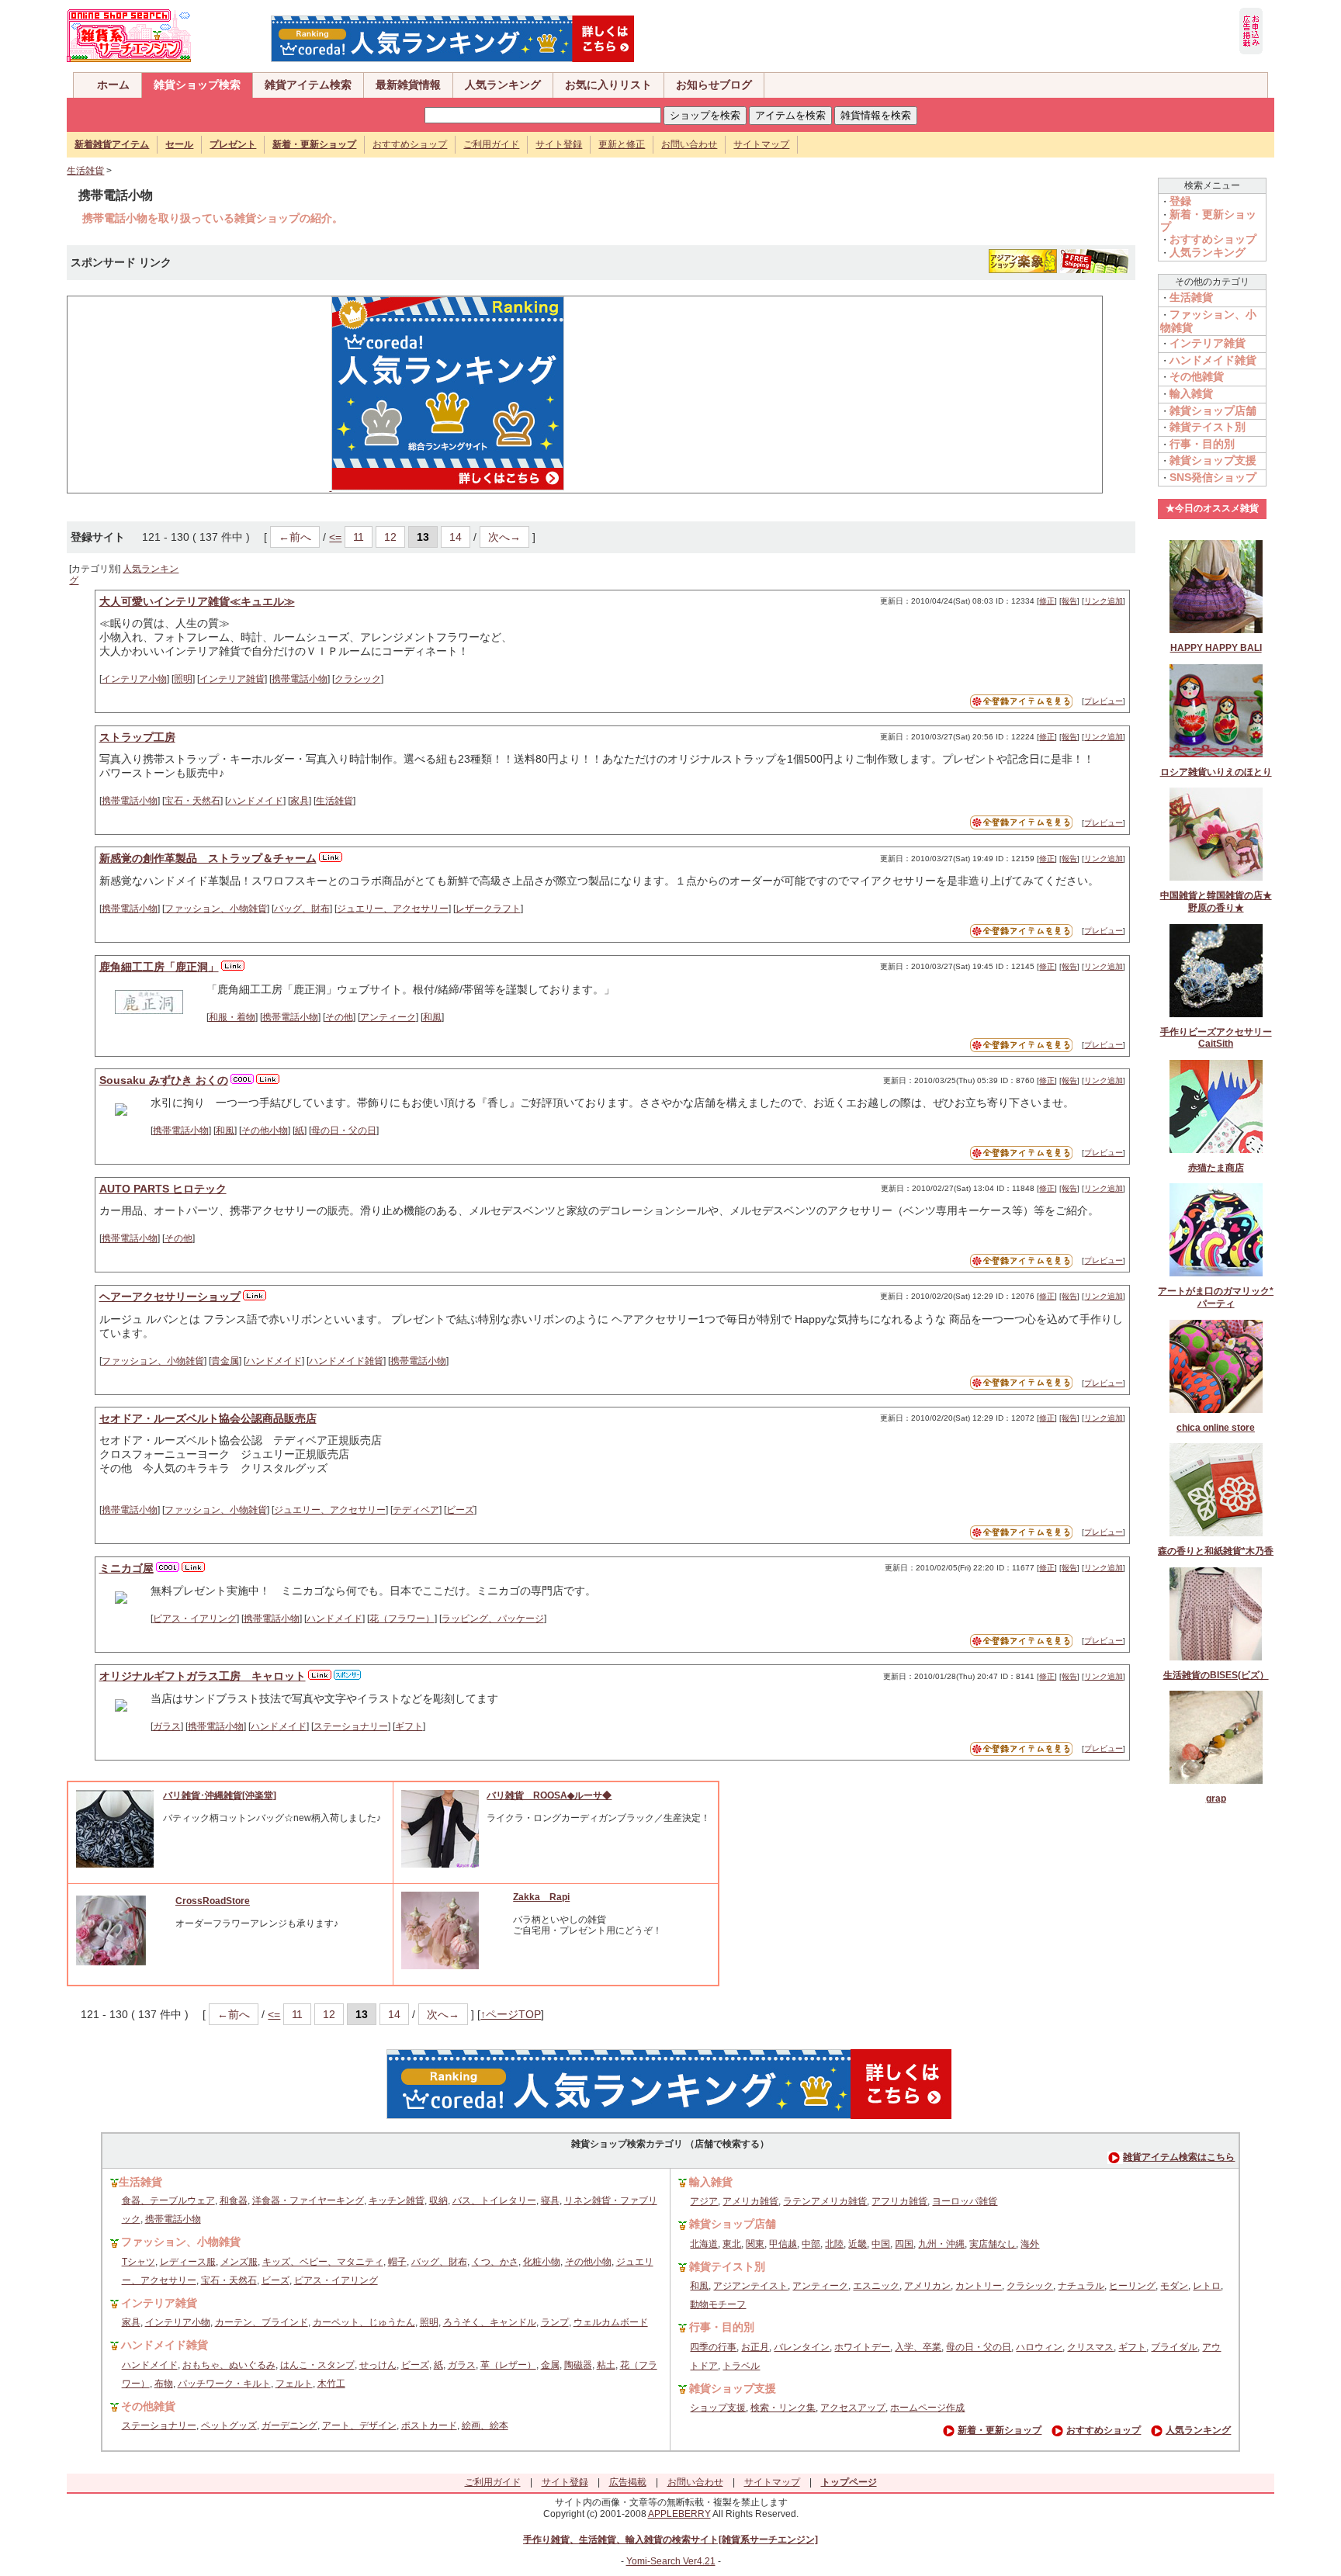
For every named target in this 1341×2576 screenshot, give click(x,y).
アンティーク (388, 1017)
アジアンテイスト (750, 2286)
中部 (811, 2244)
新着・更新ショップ (1000, 2430)
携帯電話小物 (300, 679)
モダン (1174, 2286)
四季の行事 (713, 2347)
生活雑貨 (85, 171)
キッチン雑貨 (397, 2200)
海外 (1030, 2244)
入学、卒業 (918, 2347)
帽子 (397, 2262)
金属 (550, 2365)
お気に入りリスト (608, 85)
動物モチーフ (718, 2304)
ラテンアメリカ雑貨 (825, 2201)
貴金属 (225, 1361)
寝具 (550, 2200)
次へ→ (504, 537)
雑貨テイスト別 (1208, 427)
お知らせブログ (714, 85)
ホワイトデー (862, 2347)
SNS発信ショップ (1213, 477)
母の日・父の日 (344, 1130)
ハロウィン (1039, 2347)
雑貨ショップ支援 (1213, 460)
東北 (732, 2244)
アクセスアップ (853, 2408)
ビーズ (460, 1510)
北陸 (834, 2244)
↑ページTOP (511, 2014)
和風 (432, 1017)
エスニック (876, 2286)
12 (390, 537)
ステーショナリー (351, 1726)
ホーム (113, 85)
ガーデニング (289, 2425)
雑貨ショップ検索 (197, 85)
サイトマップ (761, 144)
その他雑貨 (1197, 376)
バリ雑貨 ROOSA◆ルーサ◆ (549, 1795)
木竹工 (331, 2384)
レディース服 (188, 2262)
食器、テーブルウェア (168, 2200)
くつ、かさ (495, 2262)
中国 (881, 2244)
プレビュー (1104, 701)
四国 (904, 2244)
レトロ (1207, 2286)
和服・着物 (232, 1017)
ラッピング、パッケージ (493, 1619)
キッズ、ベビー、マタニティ (323, 2262)
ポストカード (429, 2425)
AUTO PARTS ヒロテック (163, 1189)
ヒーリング (1132, 2286)
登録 (1180, 201)
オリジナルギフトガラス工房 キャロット (203, 1676)
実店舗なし (993, 2244)
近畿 (858, 2244)
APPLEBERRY (679, 2514)
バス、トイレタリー (494, 2200)
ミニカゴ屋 (126, 1568)
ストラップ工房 (137, 737)
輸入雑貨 (1191, 393)
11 (359, 537)
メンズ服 (239, 2262)
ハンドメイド (255, 801)
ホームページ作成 (927, 2408)
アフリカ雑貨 (899, 2201)
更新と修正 (622, 144)
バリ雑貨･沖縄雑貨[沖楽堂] (220, 1795)
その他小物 (265, 1130)
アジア (704, 2201)
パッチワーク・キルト (224, 2384)
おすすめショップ (410, 144)
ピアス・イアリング (195, 1619)
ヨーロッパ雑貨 (965, 2201)
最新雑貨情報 (408, 85)
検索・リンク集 (783, 2408)
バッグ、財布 (302, 909)
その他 (339, 1017)
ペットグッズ (229, 2425)
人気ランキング (503, 85)
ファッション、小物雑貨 (216, 909)
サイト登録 (559, 144)
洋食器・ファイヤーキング (308, 2200)
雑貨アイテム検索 (308, 85)
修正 (1047, 601)
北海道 (704, 2244)
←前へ (295, 537)
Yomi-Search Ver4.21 (671, 2561)
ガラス (167, 1726)
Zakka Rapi (541, 1897)
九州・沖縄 (941, 2244)
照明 (183, 679)
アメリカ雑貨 (750, 2201)
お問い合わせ (689, 144)
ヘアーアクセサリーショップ (170, 1297)
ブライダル (1174, 2347)
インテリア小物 (134, 679)
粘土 (606, 2365)
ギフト (409, 1726)
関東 (755, 2244)
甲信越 (783, 2244)
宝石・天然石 (192, 801)
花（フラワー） (402, 1619)
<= (335, 537)
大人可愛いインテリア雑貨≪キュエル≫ (197, 601)
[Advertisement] (192, 393)
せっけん (378, 2365)
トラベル (741, 2366)
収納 (438, 2200)
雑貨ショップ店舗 (1213, 410)
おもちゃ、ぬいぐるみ (229, 2365)
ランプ (555, 2322)
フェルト (294, 2384)
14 (456, 537)
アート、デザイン (359, 2425)
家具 (300, 801)
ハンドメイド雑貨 (346, 1361)
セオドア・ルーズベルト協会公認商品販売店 (208, 1418)
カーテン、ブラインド (262, 2322)
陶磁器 (578, 2365)
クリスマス (1090, 2347)
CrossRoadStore (213, 1901)
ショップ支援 (718, 2408)
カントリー (979, 2286)
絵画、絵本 (485, 2425)
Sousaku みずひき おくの (164, 1080)
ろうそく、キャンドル (490, 2322)
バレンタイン (802, 2347)
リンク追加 (1104, 601)
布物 (164, 2384)
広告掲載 (628, 2482)
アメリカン (927, 2286)
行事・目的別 (1202, 444)
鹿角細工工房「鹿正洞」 (159, 967)
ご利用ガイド (491, 144)
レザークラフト (488, 909)
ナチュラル (1081, 2286)
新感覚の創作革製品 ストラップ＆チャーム (208, 858)
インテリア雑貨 (232, 679)
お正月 (755, 2347)
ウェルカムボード (611, 2322)
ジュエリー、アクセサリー (393, 909)
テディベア (416, 1510)
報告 (1069, 601)
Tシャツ (139, 2262)
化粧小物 (542, 2262)
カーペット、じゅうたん (364, 2322)
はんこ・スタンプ (317, 2365)
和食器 (234, 2200)
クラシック (358, 679)
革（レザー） (508, 2365)
